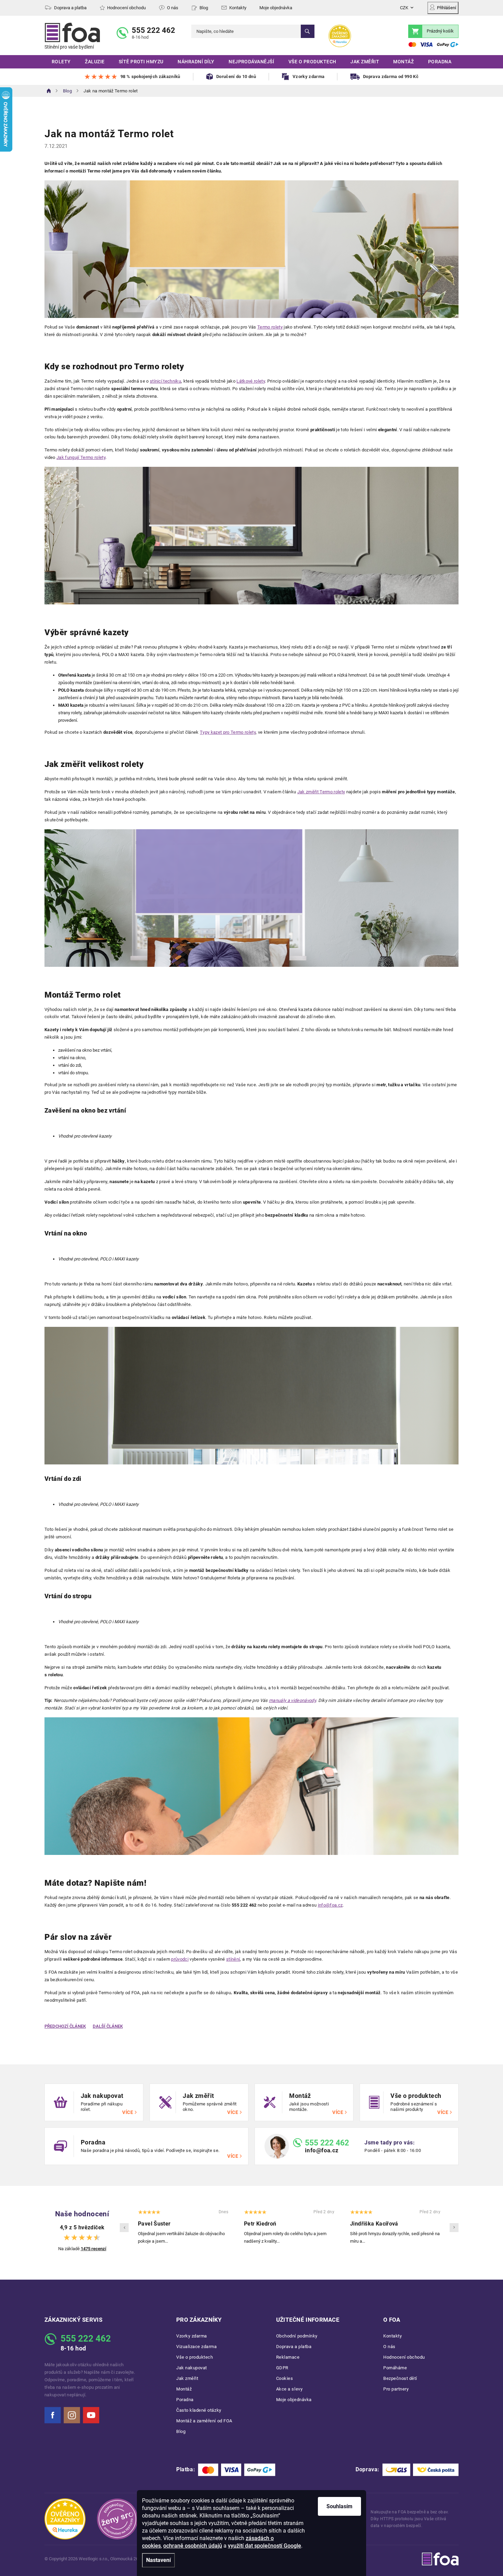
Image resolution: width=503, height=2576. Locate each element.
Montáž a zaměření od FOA (204, 2421)
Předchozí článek (65, 2026)
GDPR (282, 2368)
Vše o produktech (195, 2357)
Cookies (285, 2378)
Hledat (308, 31)
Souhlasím (339, 2506)
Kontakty (238, 8)
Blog (204, 8)
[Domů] (49, 91)
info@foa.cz (322, 2150)
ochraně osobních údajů (193, 2546)
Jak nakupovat (192, 2368)
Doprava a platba (70, 8)
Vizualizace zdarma (197, 2347)
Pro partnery (396, 2389)
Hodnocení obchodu (126, 8)
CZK (404, 8)
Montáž (184, 2389)
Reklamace (288, 2357)
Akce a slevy (289, 2389)
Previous (124, 2228)
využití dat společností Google (265, 2546)
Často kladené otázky (199, 2410)
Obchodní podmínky (297, 2336)
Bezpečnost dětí (400, 2378)
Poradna (185, 2400)
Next (454, 2228)
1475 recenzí (94, 2249)
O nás (173, 8)
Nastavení (158, 2560)
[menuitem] (61, 62)
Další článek (108, 2026)
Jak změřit (187, 2378)
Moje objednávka (276, 8)
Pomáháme (395, 2368)
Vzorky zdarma (192, 2336)
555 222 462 (153, 30)
